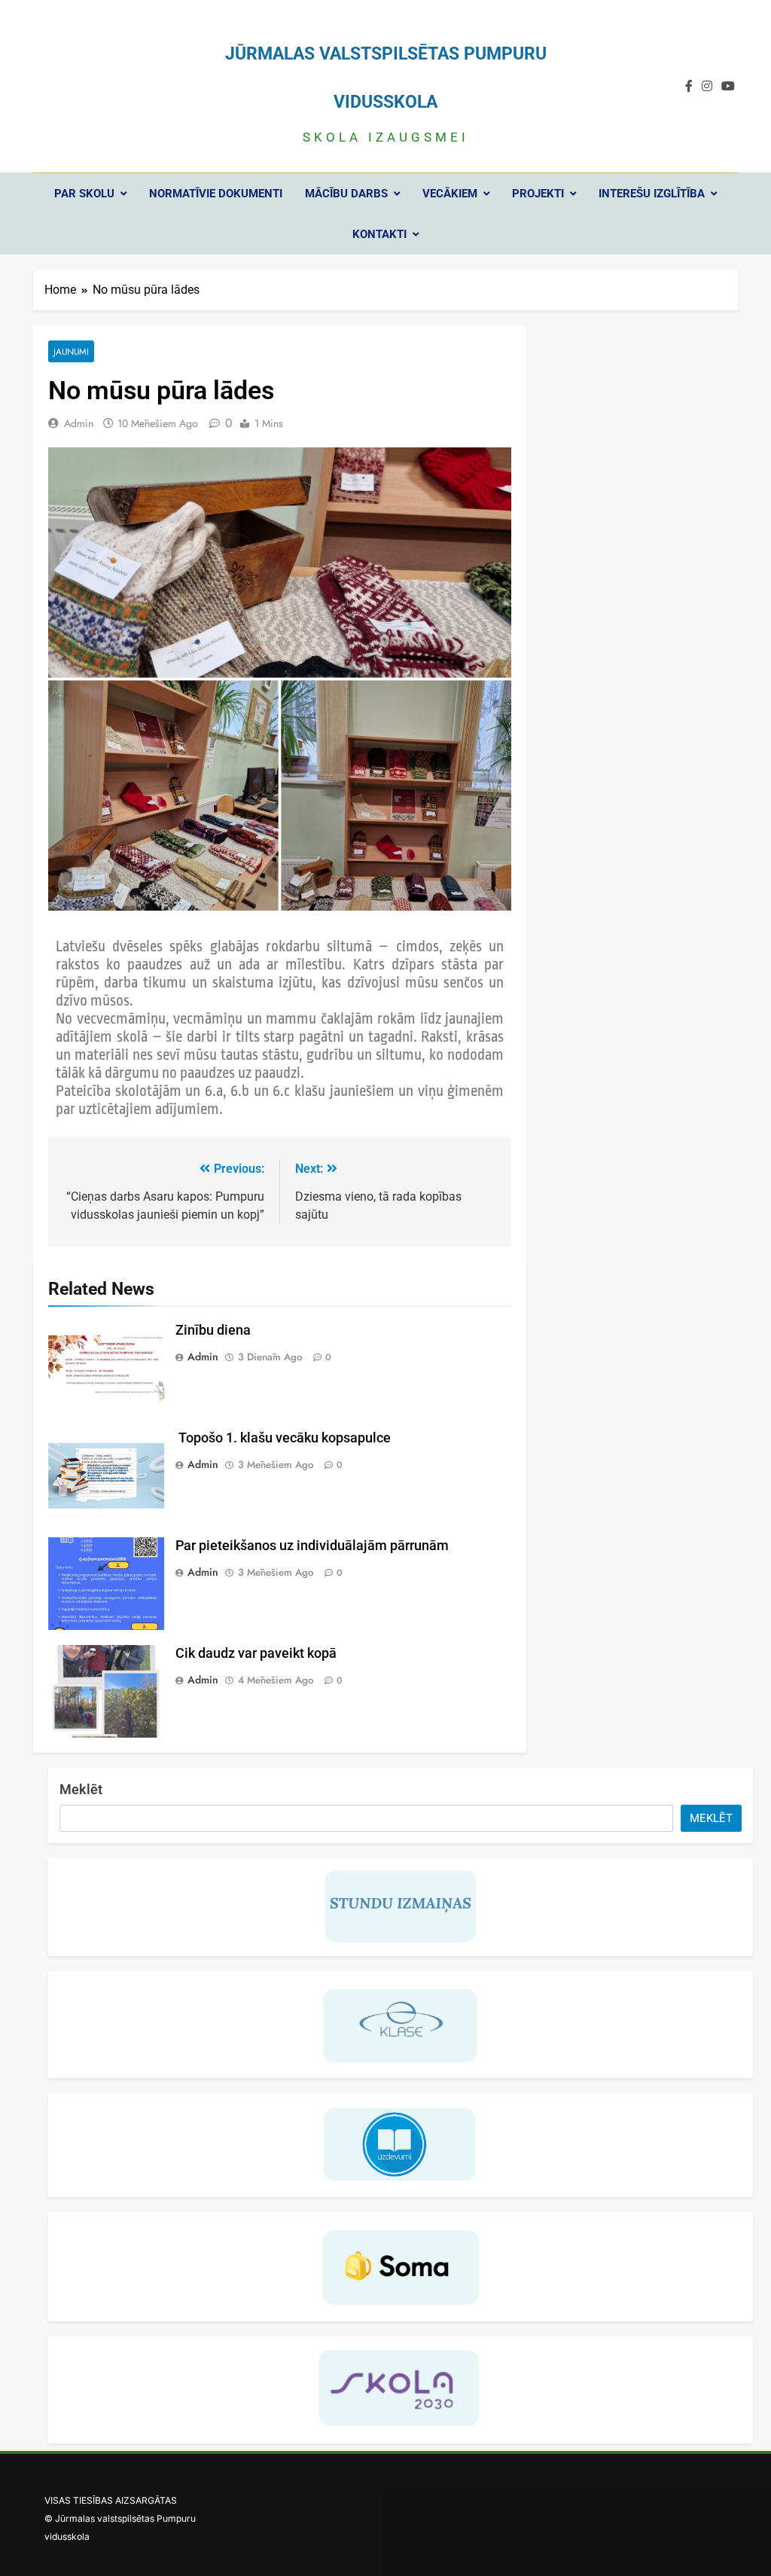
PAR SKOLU (84, 194)
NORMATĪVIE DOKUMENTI (216, 194)
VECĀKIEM (450, 194)
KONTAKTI (379, 234)
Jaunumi (71, 351)
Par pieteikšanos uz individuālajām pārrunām (312, 1546)
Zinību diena (213, 1330)
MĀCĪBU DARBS (346, 194)
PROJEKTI (538, 194)
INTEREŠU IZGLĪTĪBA (652, 194)
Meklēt (81, 1789)
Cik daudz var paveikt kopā (256, 1653)
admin (79, 423)
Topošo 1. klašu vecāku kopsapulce (283, 1438)
